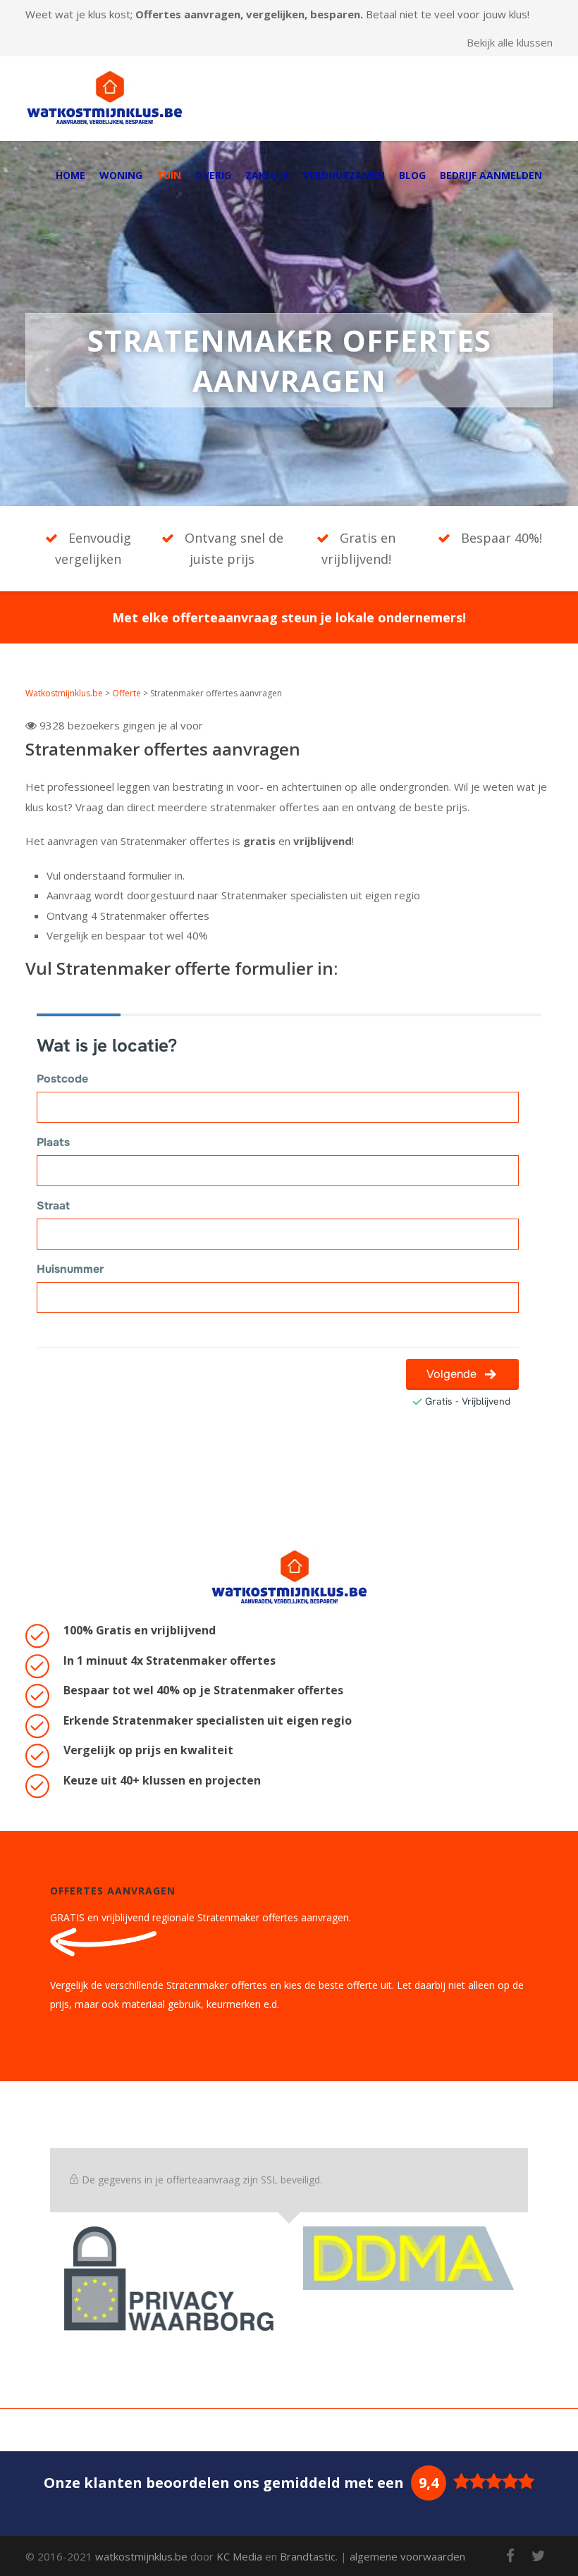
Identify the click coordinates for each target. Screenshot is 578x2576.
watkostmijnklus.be (141, 2556)
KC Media (239, 2556)
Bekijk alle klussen (510, 43)
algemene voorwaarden (407, 2556)
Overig (213, 175)
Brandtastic (308, 2556)
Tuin (169, 175)
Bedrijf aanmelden (491, 175)
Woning (121, 175)
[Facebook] (510, 2556)
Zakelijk (267, 175)
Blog (412, 175)
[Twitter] (539, 2556)
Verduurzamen (344, 175)
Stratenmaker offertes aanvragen (163, 749)
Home (70, 175)
